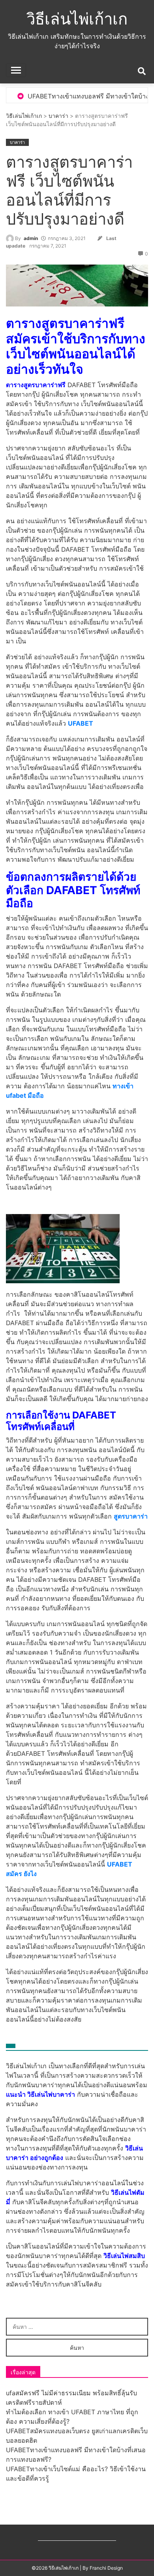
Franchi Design (106, 2568)
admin (31, 238)
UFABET (81, 723)
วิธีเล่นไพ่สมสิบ (124, 2256)
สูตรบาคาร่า (131, 1516)
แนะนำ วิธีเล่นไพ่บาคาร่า (40, 2094)
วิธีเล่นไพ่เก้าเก (77, 19)
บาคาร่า (58, 116)
